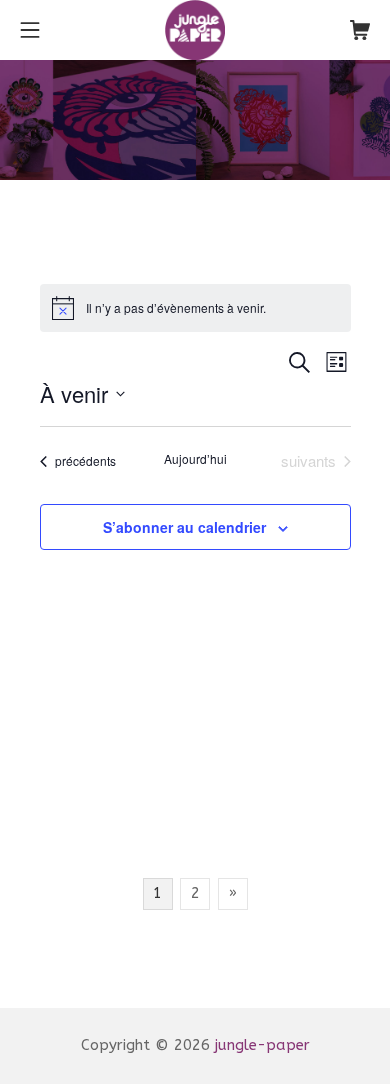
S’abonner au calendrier (184, 527)
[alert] (195, 308)
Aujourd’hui (195, 459)
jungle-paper (262, 1045)
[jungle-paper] (195, 30)
